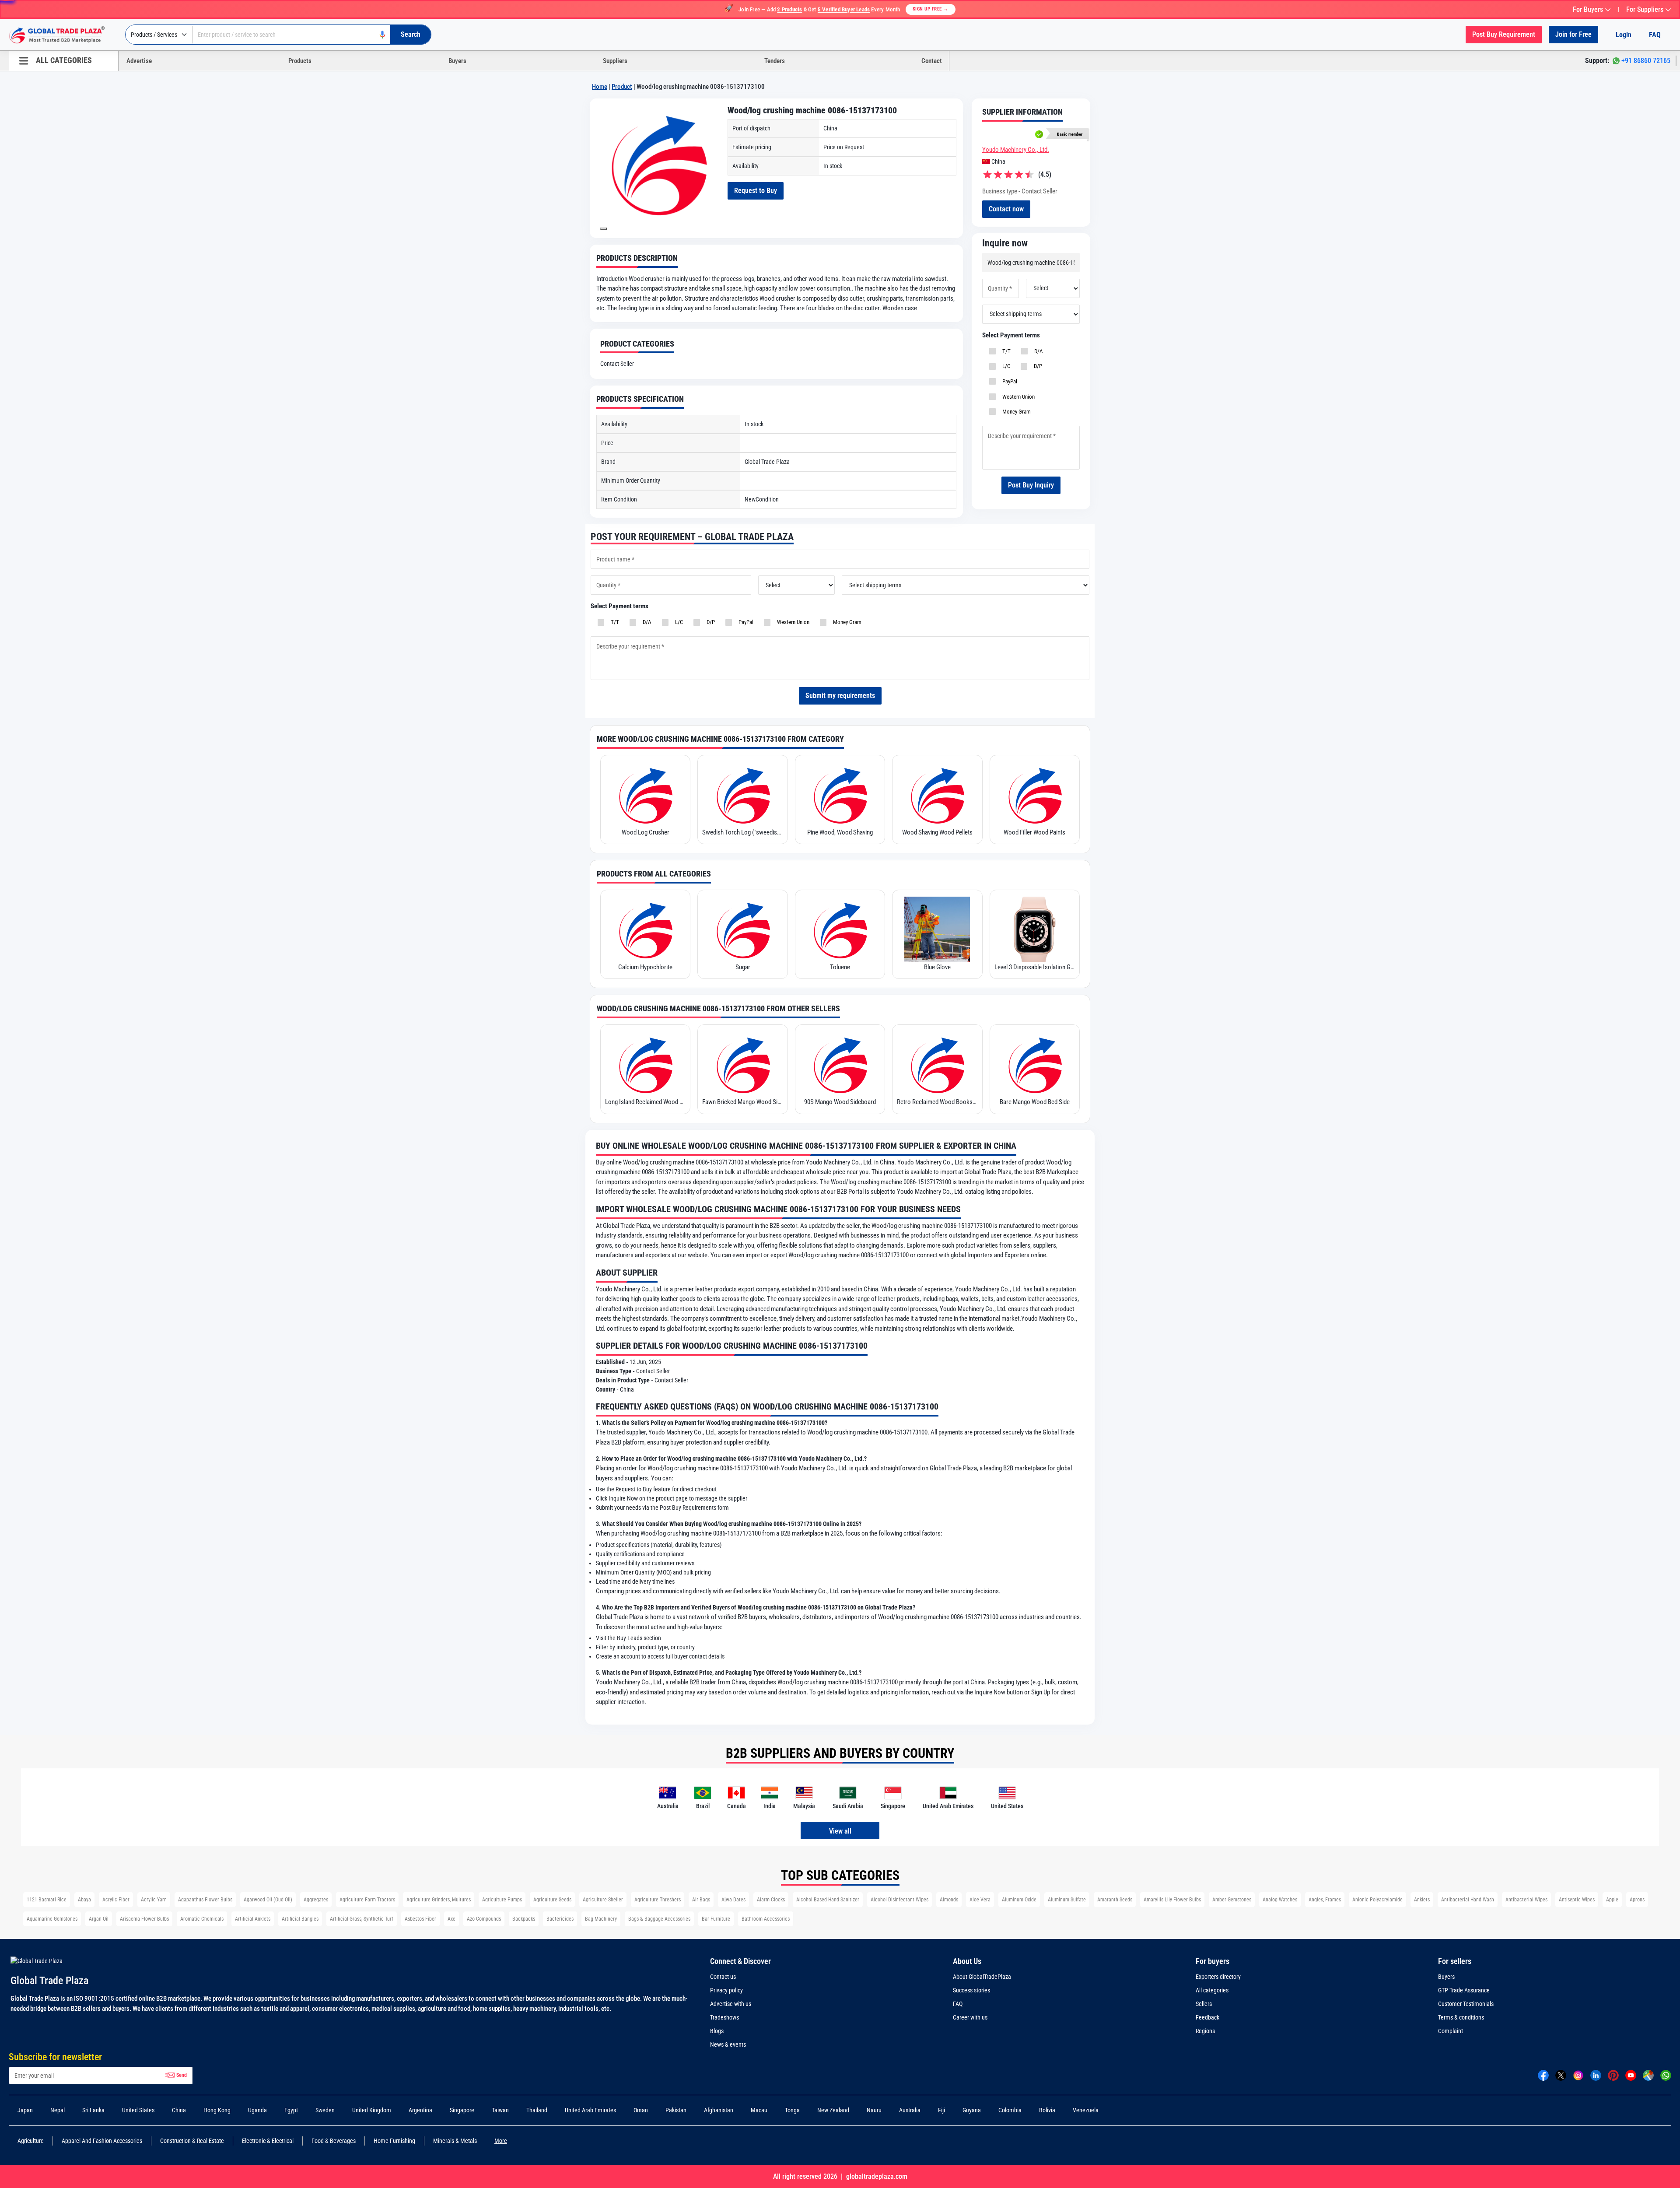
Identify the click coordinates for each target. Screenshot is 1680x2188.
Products (300, 61)
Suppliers (615, 61)
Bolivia (1047, 2110)
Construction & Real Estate (192, 2141)
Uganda (257, 2110)
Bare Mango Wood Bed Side (1035, 1102)
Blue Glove (937, 967)
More (501, 2141)
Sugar (743, 967)
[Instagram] (1578, 2075)
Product (622, 87)
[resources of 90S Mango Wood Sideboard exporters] (840, 1064)
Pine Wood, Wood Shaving (840, 832)
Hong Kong (217, 2110)
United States (138, 2110)
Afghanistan (719, 2110)
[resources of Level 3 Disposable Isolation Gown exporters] (1035, 929)
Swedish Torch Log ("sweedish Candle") (742, 832)
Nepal (58, 2110)
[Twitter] (1561, 2075)
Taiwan (500, 2110)
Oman (641, 2110)
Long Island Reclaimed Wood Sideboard (645, 1102)
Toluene (840, 967)
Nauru (874, 2110)
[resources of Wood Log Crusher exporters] (645, 795)
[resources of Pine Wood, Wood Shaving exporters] (840, 795)
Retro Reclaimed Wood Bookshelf (937, 1102)
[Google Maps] (1648, 2075)
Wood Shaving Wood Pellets (937, 832)
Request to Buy (756, 191)
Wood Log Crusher (646, 832)
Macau (759, 2110)
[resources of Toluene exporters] (840, 929)
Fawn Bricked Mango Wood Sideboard (742, 1102)
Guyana (972, 2110)
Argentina (420, 2110)
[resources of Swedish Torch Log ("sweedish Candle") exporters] (742, 795)
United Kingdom (372, 2110)
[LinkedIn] (1596, 2075)
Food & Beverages (334, 2141)
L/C (1005, 366)
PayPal (1008, 381)
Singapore (462, 2110)
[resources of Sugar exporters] (742, 929)
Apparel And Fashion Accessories (102, 2141)
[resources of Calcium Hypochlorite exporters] (645, 929)
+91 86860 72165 (1646, 61)
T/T (1005, 351)
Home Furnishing (394, 2141)
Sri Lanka (93, 2110)
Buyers (457, 61)
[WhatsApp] (1666, 2075)
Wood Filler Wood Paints (1034, 832)
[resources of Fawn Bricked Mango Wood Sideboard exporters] (742, 1064)
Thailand (537, 2110)
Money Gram (1015, 412)
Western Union (1017, 397)
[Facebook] (1543, 2075)
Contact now (1006, 209)
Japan (25, 2110)
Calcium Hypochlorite (645, 967)
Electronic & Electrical (268, 2141)
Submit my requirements (840, 696)
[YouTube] (1631, 2075)
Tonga (792, 2110)
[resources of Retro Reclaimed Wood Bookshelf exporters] (937, 1064)
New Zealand (833, 2110)
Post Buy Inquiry (1031, 485)
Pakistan (676, 2110)
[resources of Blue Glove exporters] (937, 929)
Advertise (139, 61)
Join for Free (1573, 34)
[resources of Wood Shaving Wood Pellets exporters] (937, 795)
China (179, 2110)
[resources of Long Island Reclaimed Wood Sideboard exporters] (645, 1064)
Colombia (1010, 2110)
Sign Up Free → (931, 9)
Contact (932, 61)
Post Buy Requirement (1504, 34)
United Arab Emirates (590, 2110)
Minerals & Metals (455, 2141)
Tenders (775, 61)
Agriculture (31, 2141)
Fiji (941, 2110)
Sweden (325, 2110)
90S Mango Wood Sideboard (840, 1102)
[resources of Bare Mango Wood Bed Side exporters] (1035, 1064)
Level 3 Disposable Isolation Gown (1035, 967)
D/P (1037, 366)
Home (600, 87)
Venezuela (1086, 2110)
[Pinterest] (1613, 2075)
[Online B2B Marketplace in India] (63, 35)
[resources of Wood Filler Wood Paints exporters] (1035, 795)
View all (840, 1831)
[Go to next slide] (603, 229)
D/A (1037, 351)
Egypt (291, 2110)
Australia (910, 2110)
